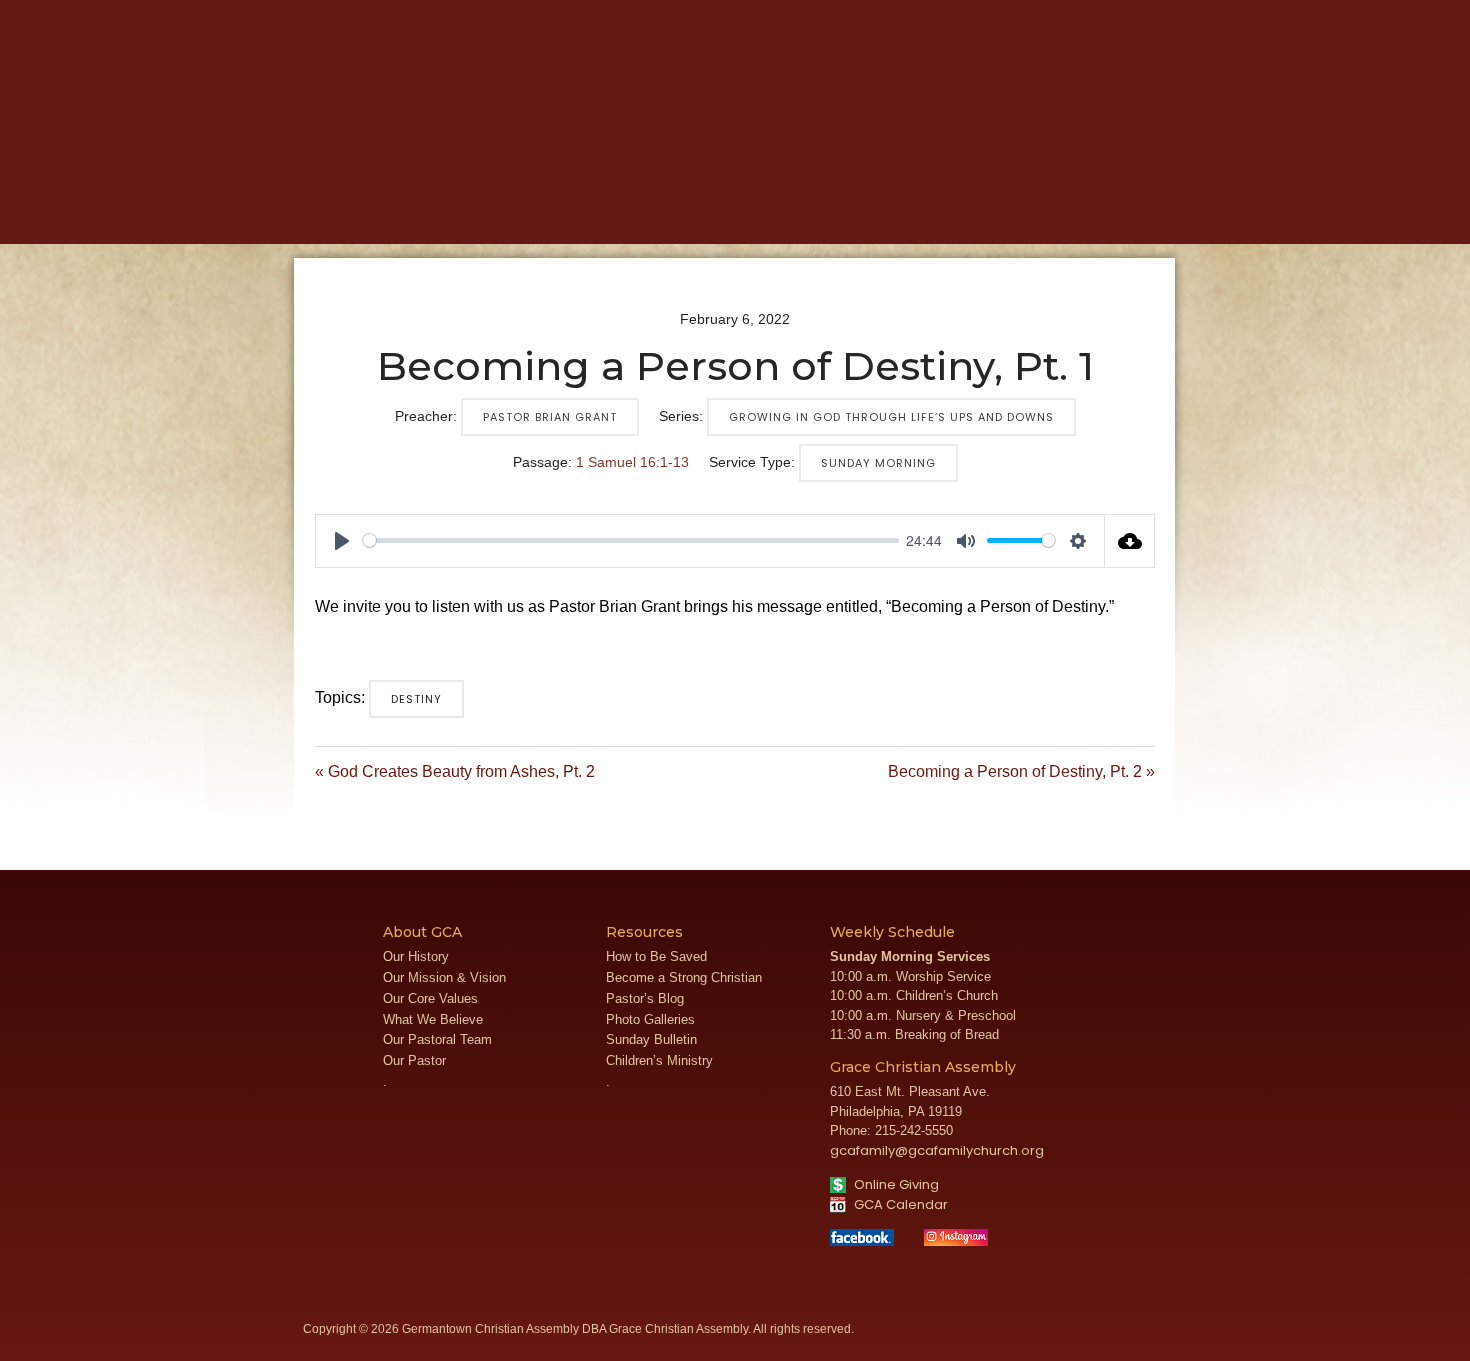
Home (331, 211)
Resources (903, 211)
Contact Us (1190, 15)
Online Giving (895, 1184)
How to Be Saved (656, 956)
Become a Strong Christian (684, 977)
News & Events (763, 211)
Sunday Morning (878, 463)
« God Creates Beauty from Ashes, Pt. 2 (455, 771)
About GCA (430, 211)
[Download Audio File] (1130, 541)
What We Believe (433, 1019)
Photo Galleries (650, 1019)
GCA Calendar (899, 1204)
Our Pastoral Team (437, 1039)
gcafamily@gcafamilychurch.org (937, 1150)
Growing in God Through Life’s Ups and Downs (891, 417)
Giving (1007, 211)
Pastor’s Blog (645, 998)
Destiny (416, 699)
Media (646, 211)
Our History (416, 956)
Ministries (549, 211)
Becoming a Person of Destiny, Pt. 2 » (1021, 771)
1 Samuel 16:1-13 (632, 462)
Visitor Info (1050, 15)
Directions (1119, 15)
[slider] (631, 540)
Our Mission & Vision (444, 977)
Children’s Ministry (659, 1060)
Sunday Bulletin (651, 1039)
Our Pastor (414, 1060)
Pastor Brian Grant (550, 417)
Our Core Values (430, 998)
